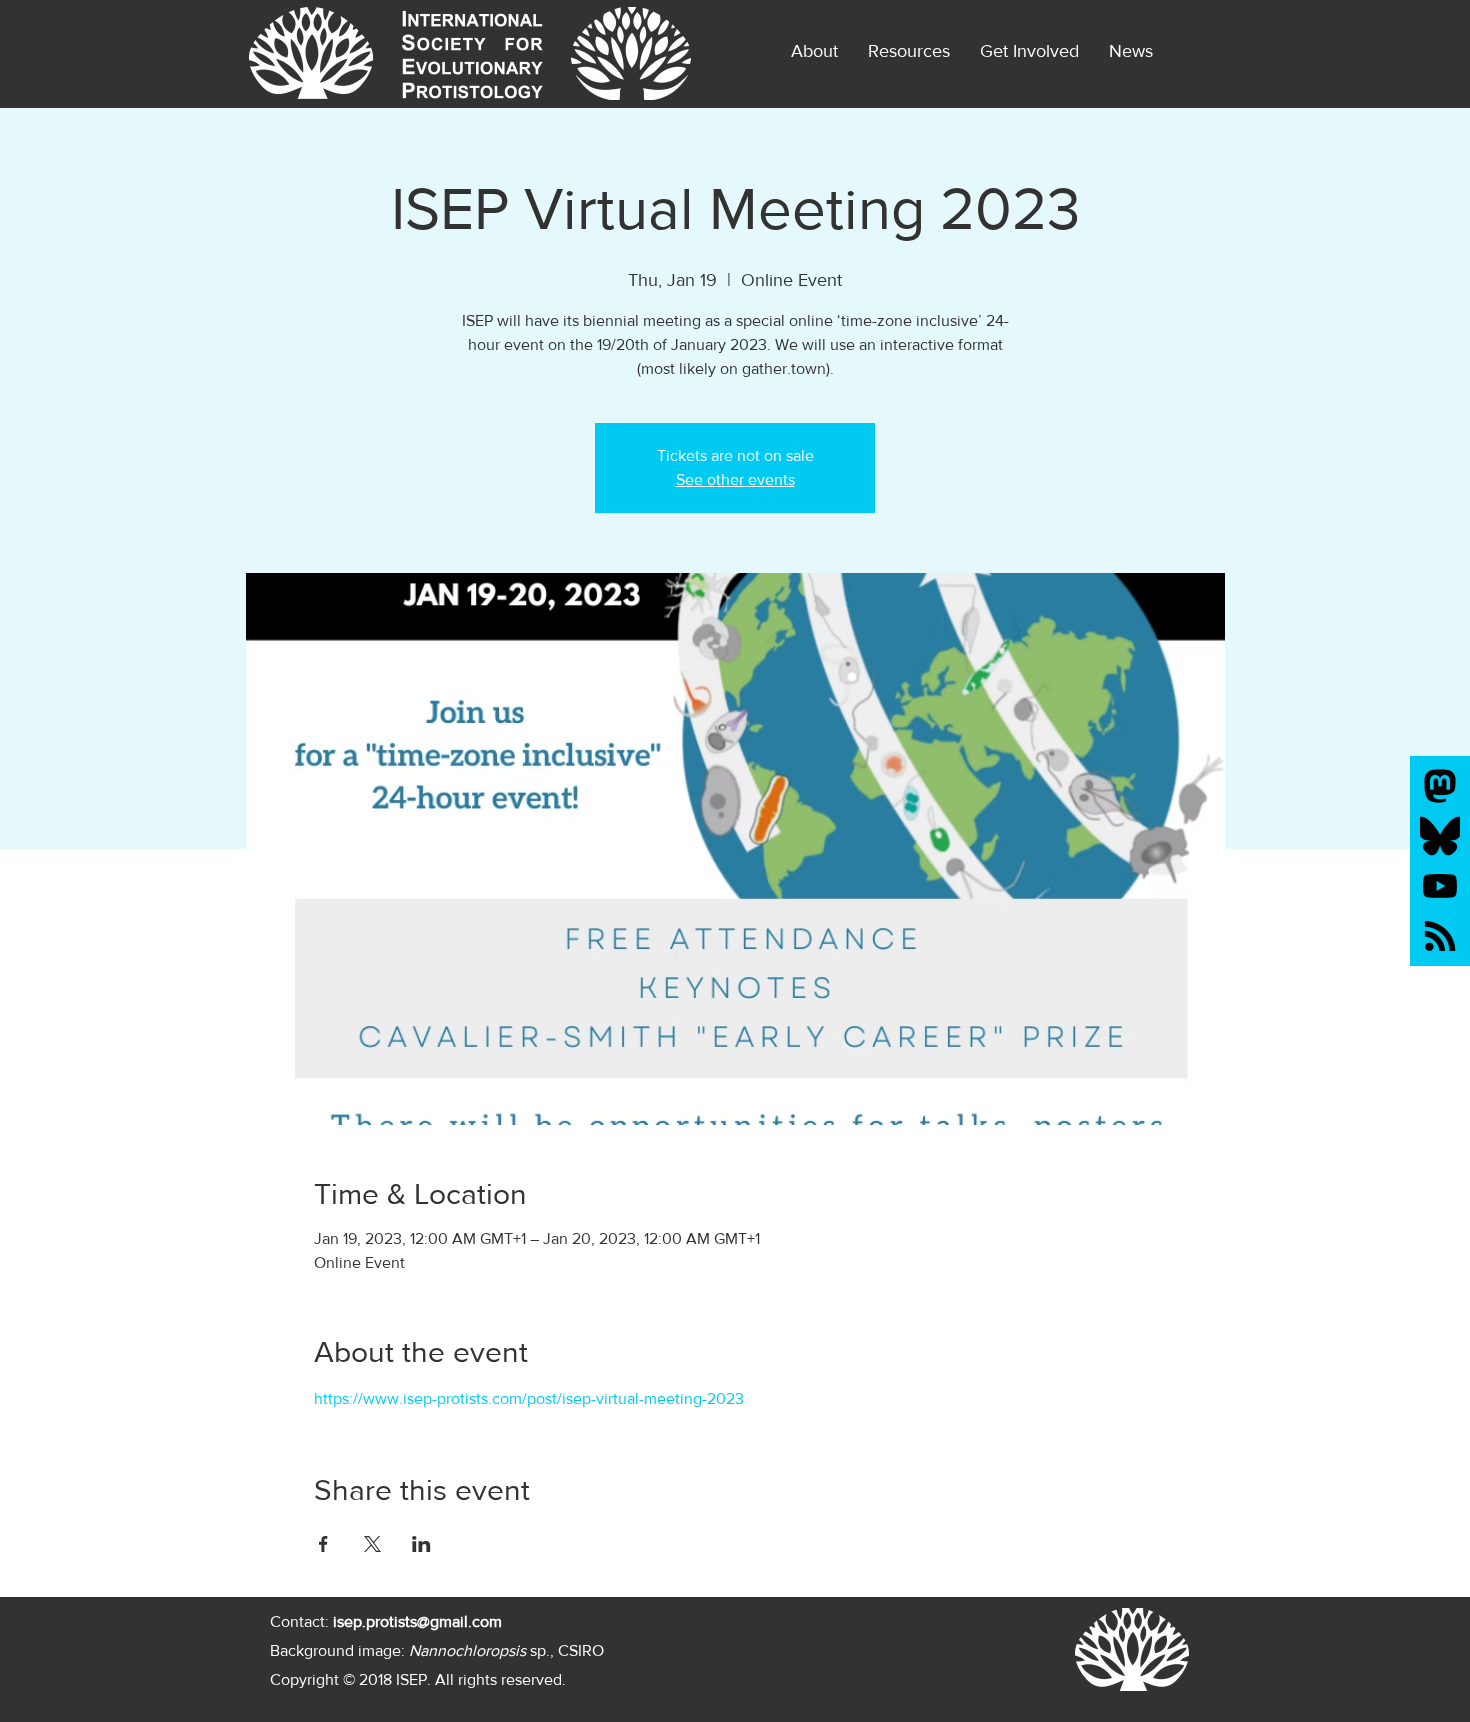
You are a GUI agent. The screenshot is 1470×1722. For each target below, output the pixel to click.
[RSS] (1440, 936)
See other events (735, 479)
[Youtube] (1440, 886)
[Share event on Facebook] (323, 1544)
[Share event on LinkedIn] (421, 1544)
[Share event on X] (372, 1544)
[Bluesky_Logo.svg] (1440, 836)
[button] (1131, 51)
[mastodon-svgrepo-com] (1440, 786)
